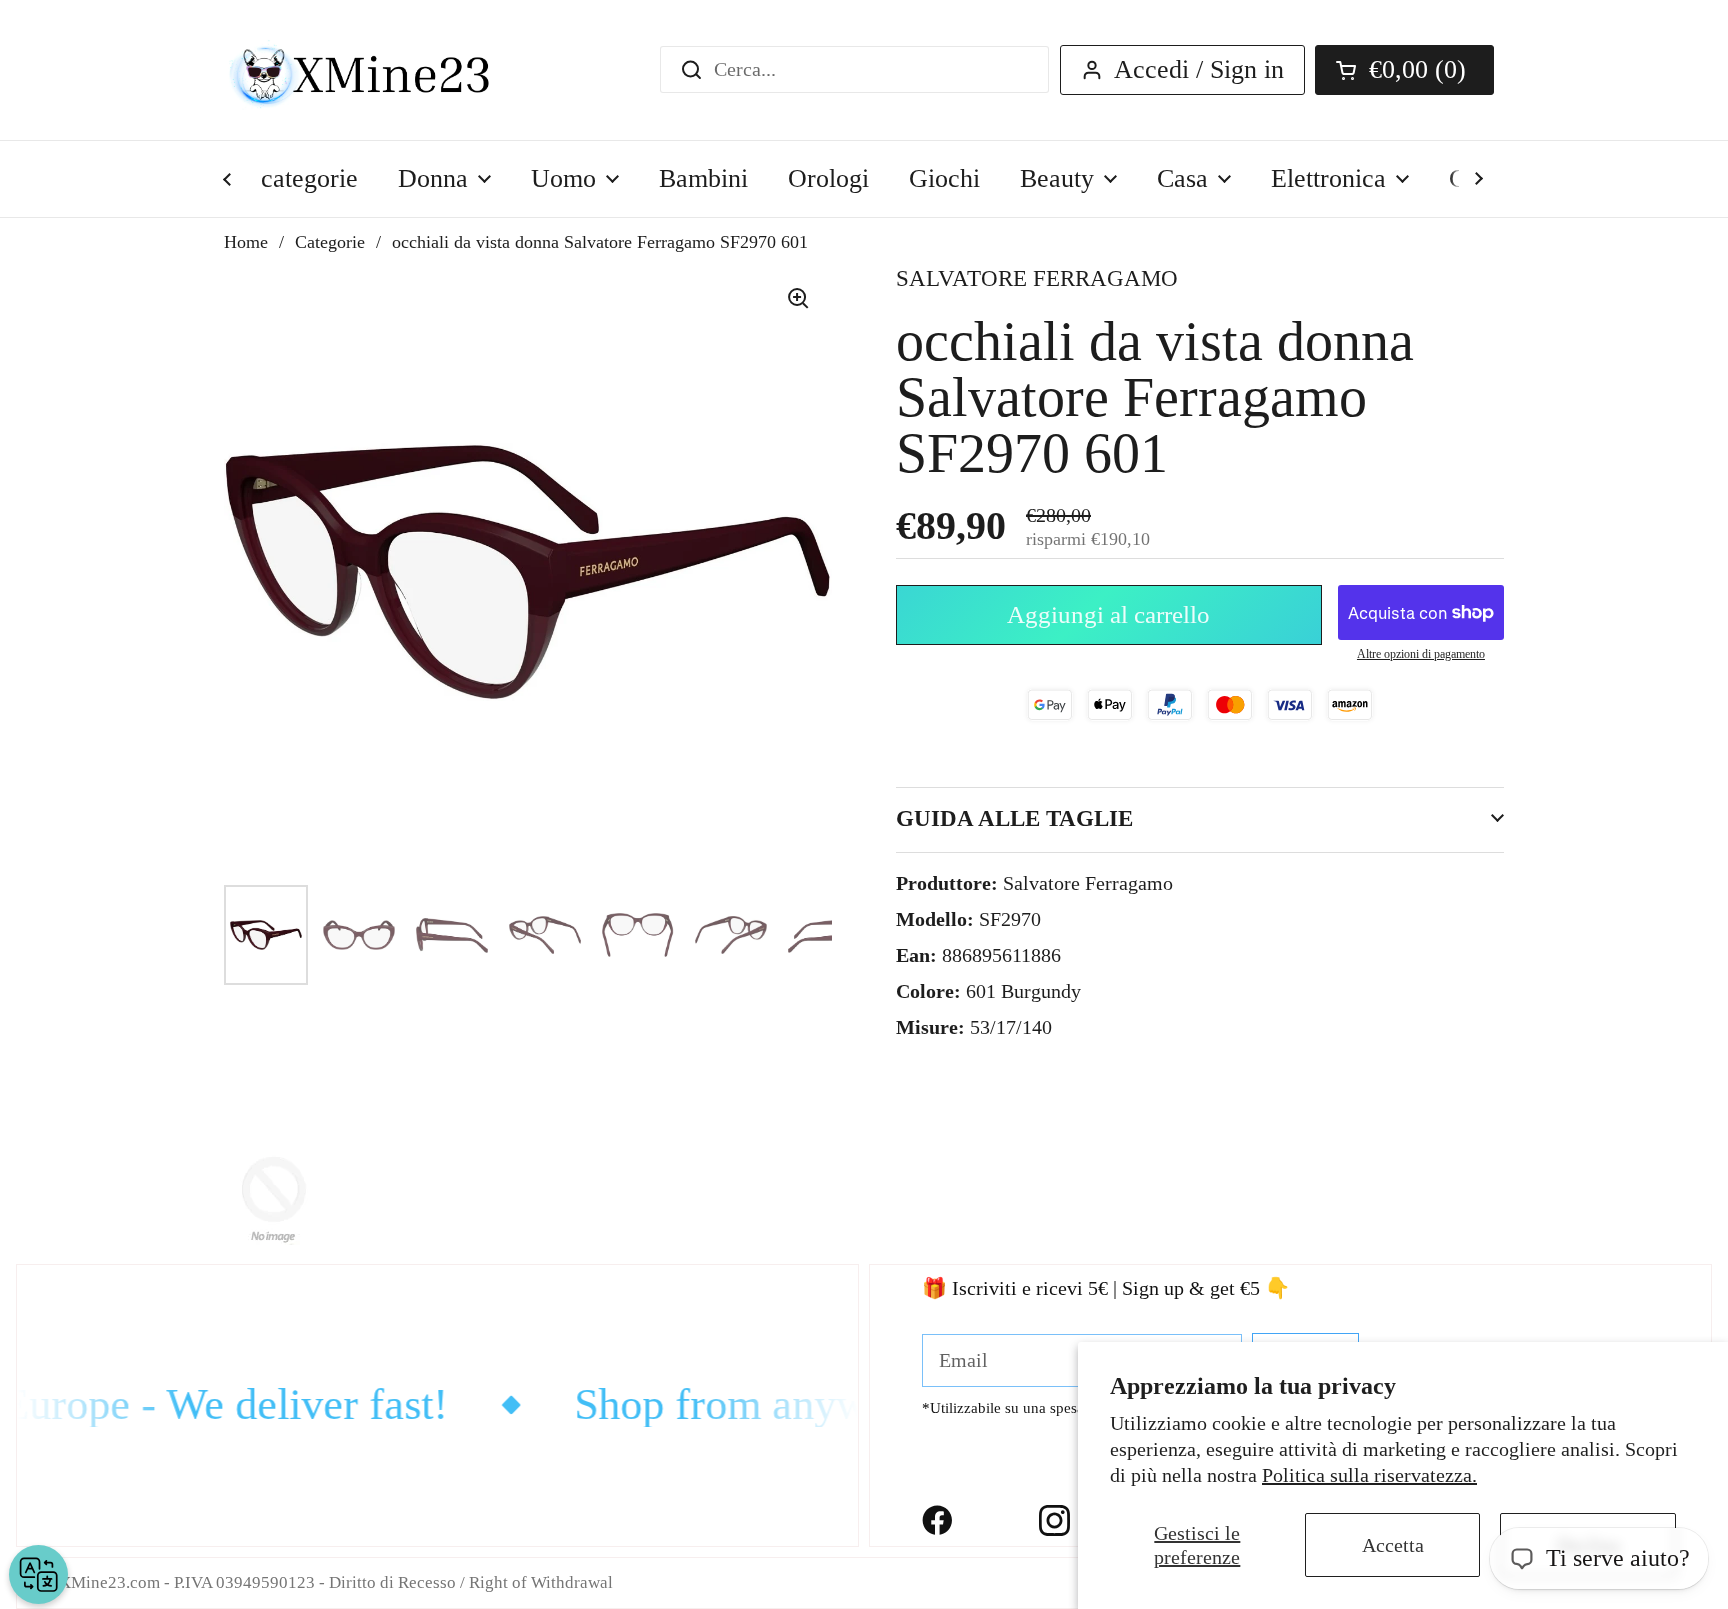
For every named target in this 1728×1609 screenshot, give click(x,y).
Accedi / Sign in (1199, 69)
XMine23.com (109, 1582)
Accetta (1393, 1545)
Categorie (330, 242)
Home (246, 242)
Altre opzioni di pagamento (1421, 654)
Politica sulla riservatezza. (1369, 1475)
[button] (1404, 70)
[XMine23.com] (381, 70)
